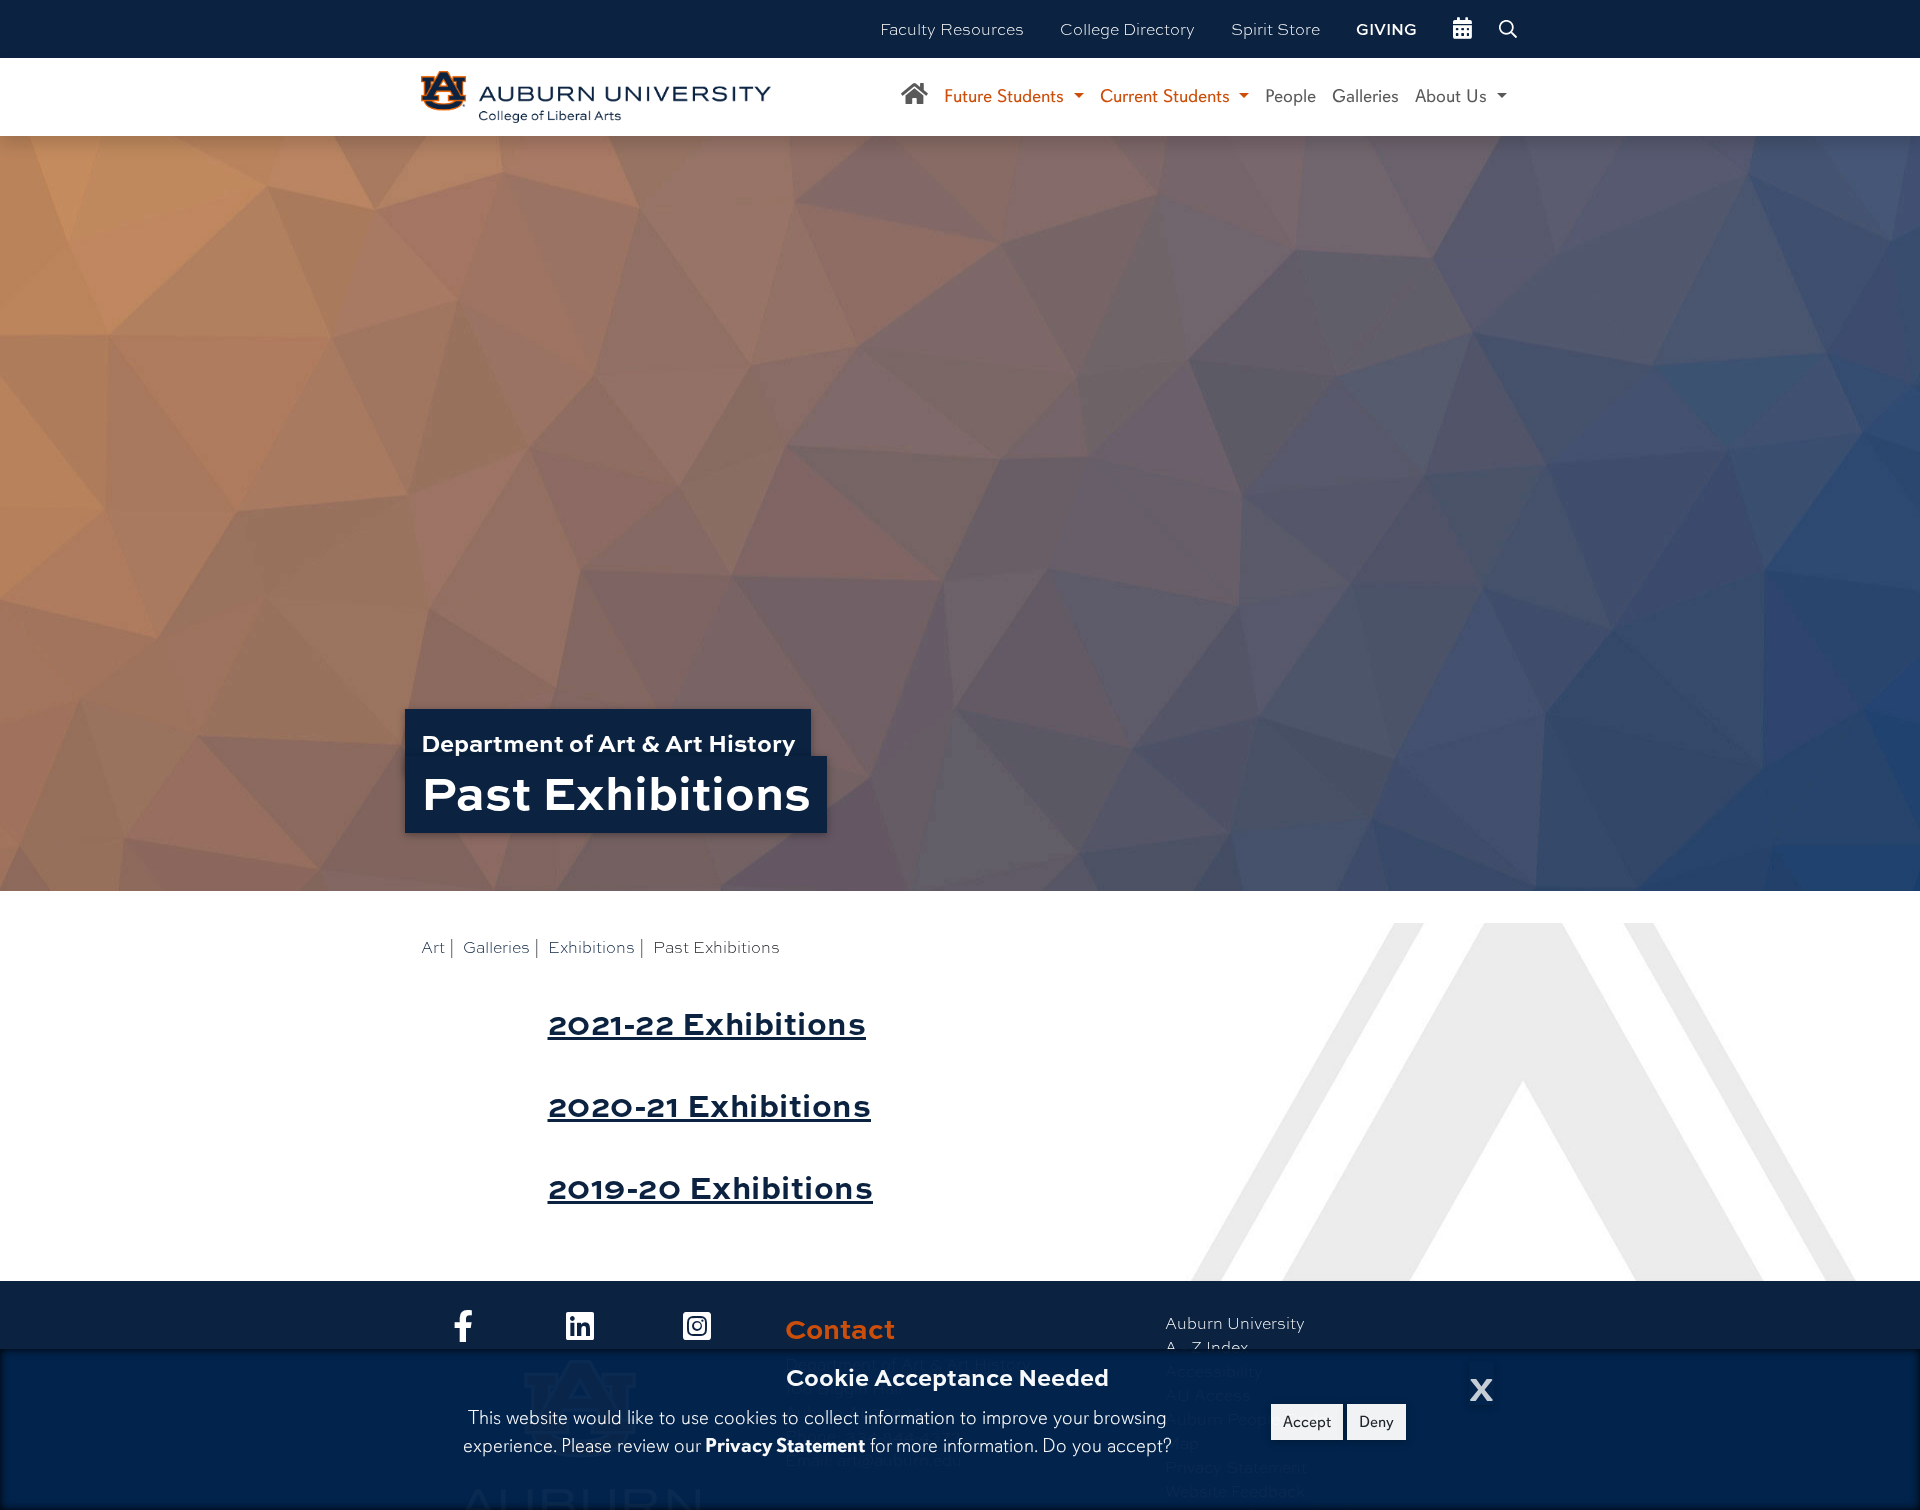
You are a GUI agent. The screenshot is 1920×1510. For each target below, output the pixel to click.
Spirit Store (1275, 28)
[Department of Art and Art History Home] (914, 97)
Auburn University (1235, 1322)
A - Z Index (1206, 1346)
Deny (1376, 1422)
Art (433, 946)
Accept (1307, 1422)
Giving (1386, 29)
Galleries (1365, 96)
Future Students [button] (1006, 96)
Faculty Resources (952, 28)
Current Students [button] (1167, 96)
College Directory (1127, 28)
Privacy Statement (785, 1445)
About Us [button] (1453, 96)
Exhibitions (591, 946)
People (1290, 96)
